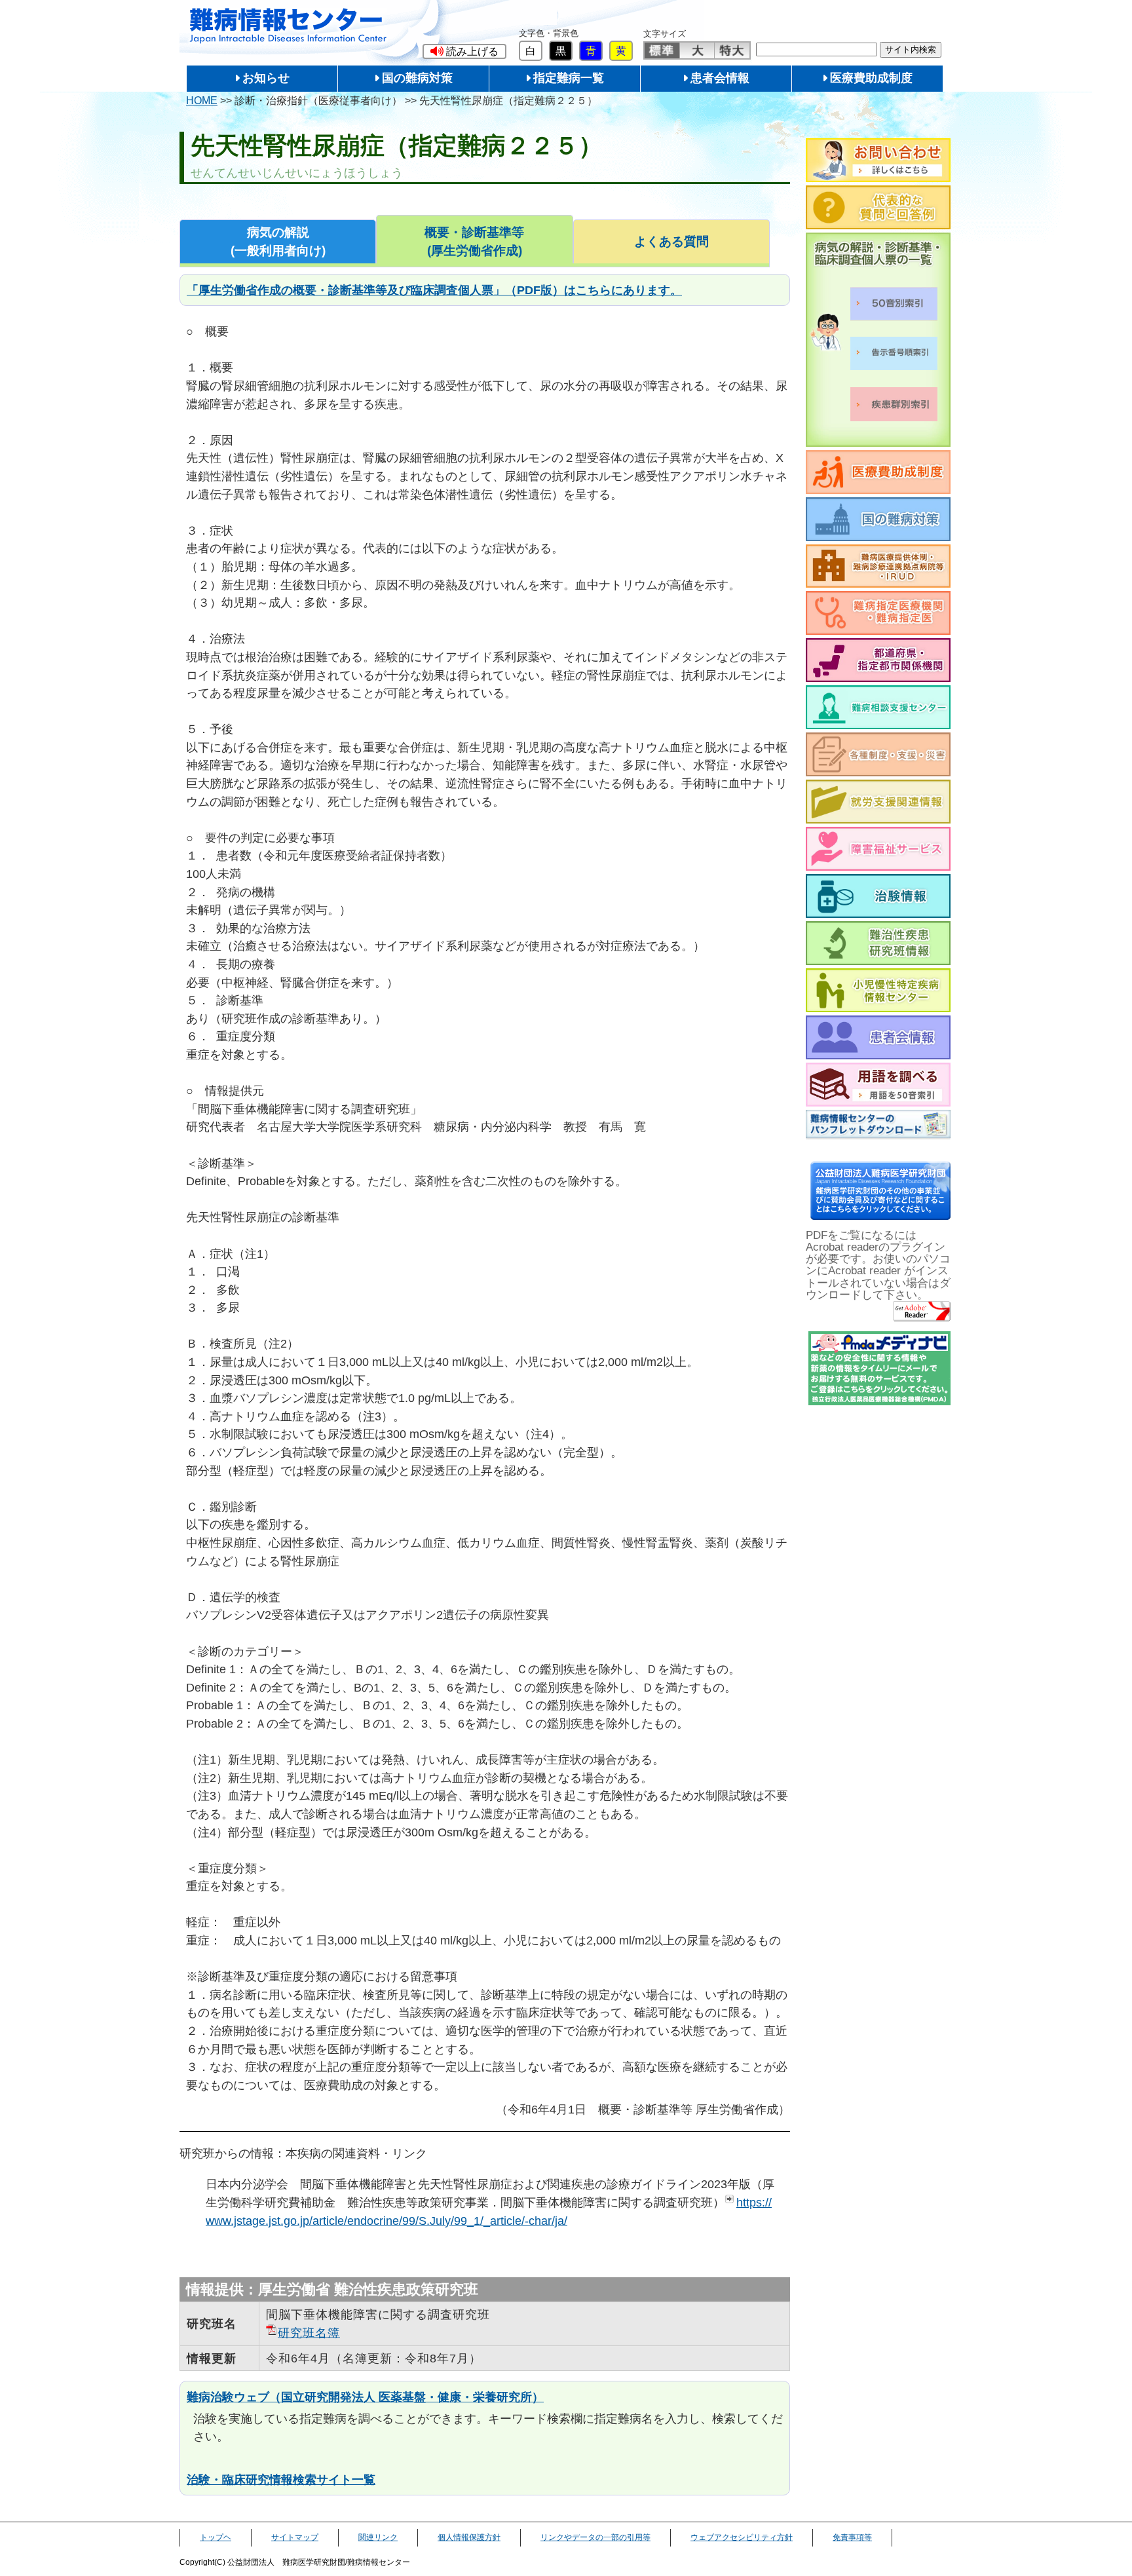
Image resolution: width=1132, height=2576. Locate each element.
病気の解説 (278, 241)
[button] (464, 51)
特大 (732, 50)
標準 (662, 50)
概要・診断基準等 (474, 241)
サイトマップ (295, 2537)
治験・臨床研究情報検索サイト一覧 (281, 2479)
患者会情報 (720, 78)
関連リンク (378, 2537)
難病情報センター (288, 26)
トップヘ (216, 2537)
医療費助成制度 (871, 78)
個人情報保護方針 (469, 2537)
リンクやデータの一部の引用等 (595, 2537)
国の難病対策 (417, 78)
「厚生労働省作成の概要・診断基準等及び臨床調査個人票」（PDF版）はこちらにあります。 (434, 290)
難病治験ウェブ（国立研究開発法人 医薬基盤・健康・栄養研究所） (365, 2397)
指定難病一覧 (569, 78)
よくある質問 (671, 241)
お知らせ (266, 78)
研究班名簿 (309, 2333)
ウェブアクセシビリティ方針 (742, 2537)
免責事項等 (852, 2537)
